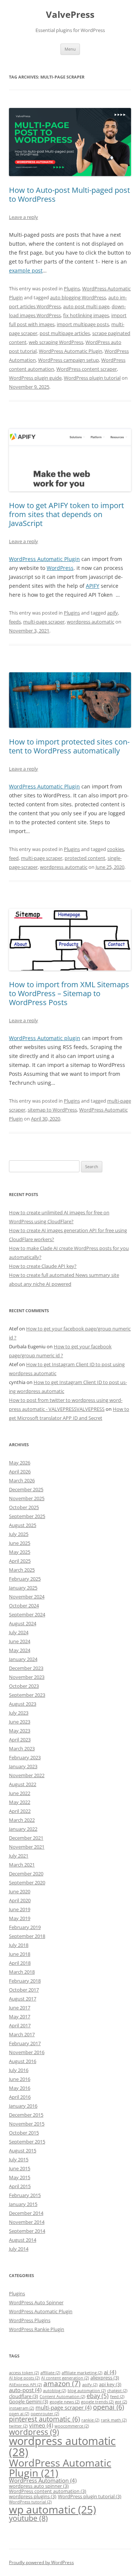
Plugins (72, 288)
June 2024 (20, 1641)
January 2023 (23, 1766)
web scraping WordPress (56, 342)
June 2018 (20, 1954)
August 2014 (23, 2240)
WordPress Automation (43, 2480)
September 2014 (27, 2231)
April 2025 (20, 1561)
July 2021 (19, 1856)
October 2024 (24, 1606)
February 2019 (25, 1927)
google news (65, 2402)
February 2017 (25, 2043)
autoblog (55, 2391)
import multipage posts (83, 324)
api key (110, 2384)
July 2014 (19, 2249)
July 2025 (19, 1534)
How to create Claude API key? (43, 1266)
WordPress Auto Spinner (36, 2302)
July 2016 (19, 2070)
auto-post (25, 2390)
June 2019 (20, 1909)
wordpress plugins (33, 2496)
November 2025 (27, 1498)
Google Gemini (29, 2401)
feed (14, 858)
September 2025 (27, 1516)
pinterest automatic (44, 2419)
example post (26, 270)
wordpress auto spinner (39, 2486)
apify (113, 613)
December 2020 (26, 1874)
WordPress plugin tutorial (92, 378)
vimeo (41, 2425)
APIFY (93, 586)
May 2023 (20, 1731)
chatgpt (117, 2391)
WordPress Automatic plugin (45, 1038)
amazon (62, 2383)
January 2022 (23, 1829)
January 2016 (23, 2106)
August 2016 (23, 2061)
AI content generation (65, 2378)
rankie (90, 2420)
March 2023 (22, 1748)
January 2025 (23, 1588)
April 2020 (20, 1900)
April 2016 (20, 2097)
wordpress (34, 2432)
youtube (28, 2518)
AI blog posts (24, 2378)
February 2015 (25, 2195)
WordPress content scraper (87, 369)
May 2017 (20, 2017)
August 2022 (23, 1784)
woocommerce (72, 2426)
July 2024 (19, 1632)
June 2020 (20, 1891)
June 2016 (20, 2079)
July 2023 (19, 1713)
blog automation (87, 2391)
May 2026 (20, 1463)
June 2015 (20, 2168)
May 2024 (20, 1650)
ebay (98, 2396)
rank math (114, 2420)
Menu (70, 49)
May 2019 (20, 1918)
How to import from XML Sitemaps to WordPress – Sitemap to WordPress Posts (69, 993)
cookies (116, 849)
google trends (97, 2402)
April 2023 (20, 1740)
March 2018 (22, 1972)
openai (108, 2407)
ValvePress (70, 15)
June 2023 (20, 1722)
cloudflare (24, 2396)
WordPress (60, 568)
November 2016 (27, 2052)
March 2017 (22, 2034)
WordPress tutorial (30, 2502)
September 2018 (27, 1936)
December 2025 (26, 1489)
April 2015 (20, 2186)
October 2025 (24, 1507)
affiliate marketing (82, 2373)
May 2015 (20, 2177)
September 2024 (27, 1614)
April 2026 (20, 1472)
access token (24, 2373)
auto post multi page (86, 306)
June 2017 (20, 2008)
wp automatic (52, 2509)
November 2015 (27, 2124)
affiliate (50, 2373)
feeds (15, 622)
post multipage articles (65, 333)
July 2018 (19, 1945)
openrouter (45, 2414)
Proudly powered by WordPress (41, 2562)
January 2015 (23, 2204)
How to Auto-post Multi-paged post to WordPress (69, 195)
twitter (18, 2426)
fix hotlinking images (86, 315)
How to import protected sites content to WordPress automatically (69, 746)
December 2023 (26, 1668)
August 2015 (23, 2151)
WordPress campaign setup (69, 360)
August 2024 (23, 1623)
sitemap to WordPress (52, 1110)
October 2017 (24, 1990)
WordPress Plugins (30, 2320)
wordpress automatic (91, 622)
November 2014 (27, 2222)
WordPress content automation (48, 2491)
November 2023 (27, 1677)
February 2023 (25, 1757)
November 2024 (27, 1597)
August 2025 (23, 1525)
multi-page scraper (44, 622)
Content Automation (62, 2397)
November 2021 (27, 1847)
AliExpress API (25, 2385)
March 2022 (22, 1820)
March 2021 (22, 1865)
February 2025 (25, 1579)
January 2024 (23, 1659)
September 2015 (27, 2142)
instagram (21, 2408)
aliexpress (105, 2378)
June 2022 (20, 1793)
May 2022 (20, 1802)
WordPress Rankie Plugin (37, 2329)
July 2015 (19, 2159)
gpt (121, 2402)
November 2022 (27, 1775)
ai (110, 2372)
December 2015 (26, 2115)
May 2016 (20, 2088)
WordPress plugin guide (35, 378)
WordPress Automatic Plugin (71, 351)
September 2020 (27, 1882)
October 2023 (24, 1686)
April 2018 (20, 1963)
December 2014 (26, 2213)
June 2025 (20, 1543)
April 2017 (20, 2025)
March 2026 (22, 1480)
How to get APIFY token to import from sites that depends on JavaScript (66, 514)
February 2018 (25, 1981)
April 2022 (20, 1811)
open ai (19, 2414)
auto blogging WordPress (78, 297)
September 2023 (27, 1695)
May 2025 (20, 1552)
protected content (85, 858)
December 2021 (26, 1838)
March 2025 (22, 1570)
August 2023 (23, 1704)
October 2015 (24, 2133)
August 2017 (23, 1999)
